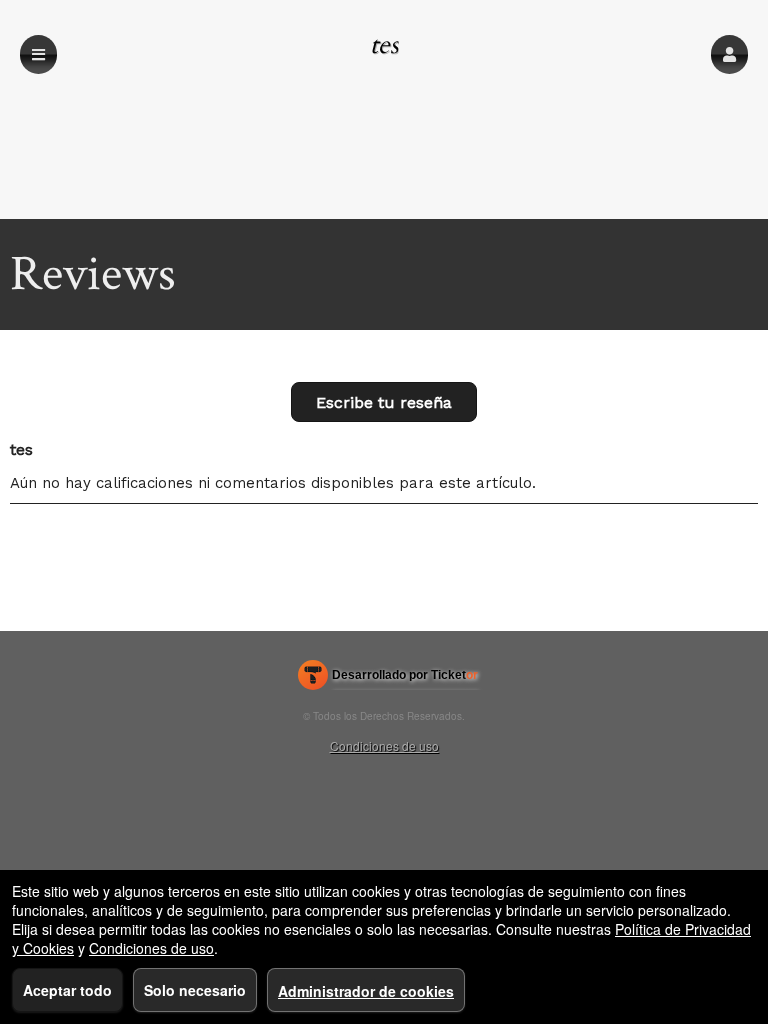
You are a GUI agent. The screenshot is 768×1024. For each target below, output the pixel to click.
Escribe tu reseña (384, 402)
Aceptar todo (67, 990)
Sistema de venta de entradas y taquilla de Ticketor (388, 679)
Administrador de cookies (366, 991)
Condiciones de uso (384, 745)
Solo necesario (195, 990)
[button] (729, 54)
